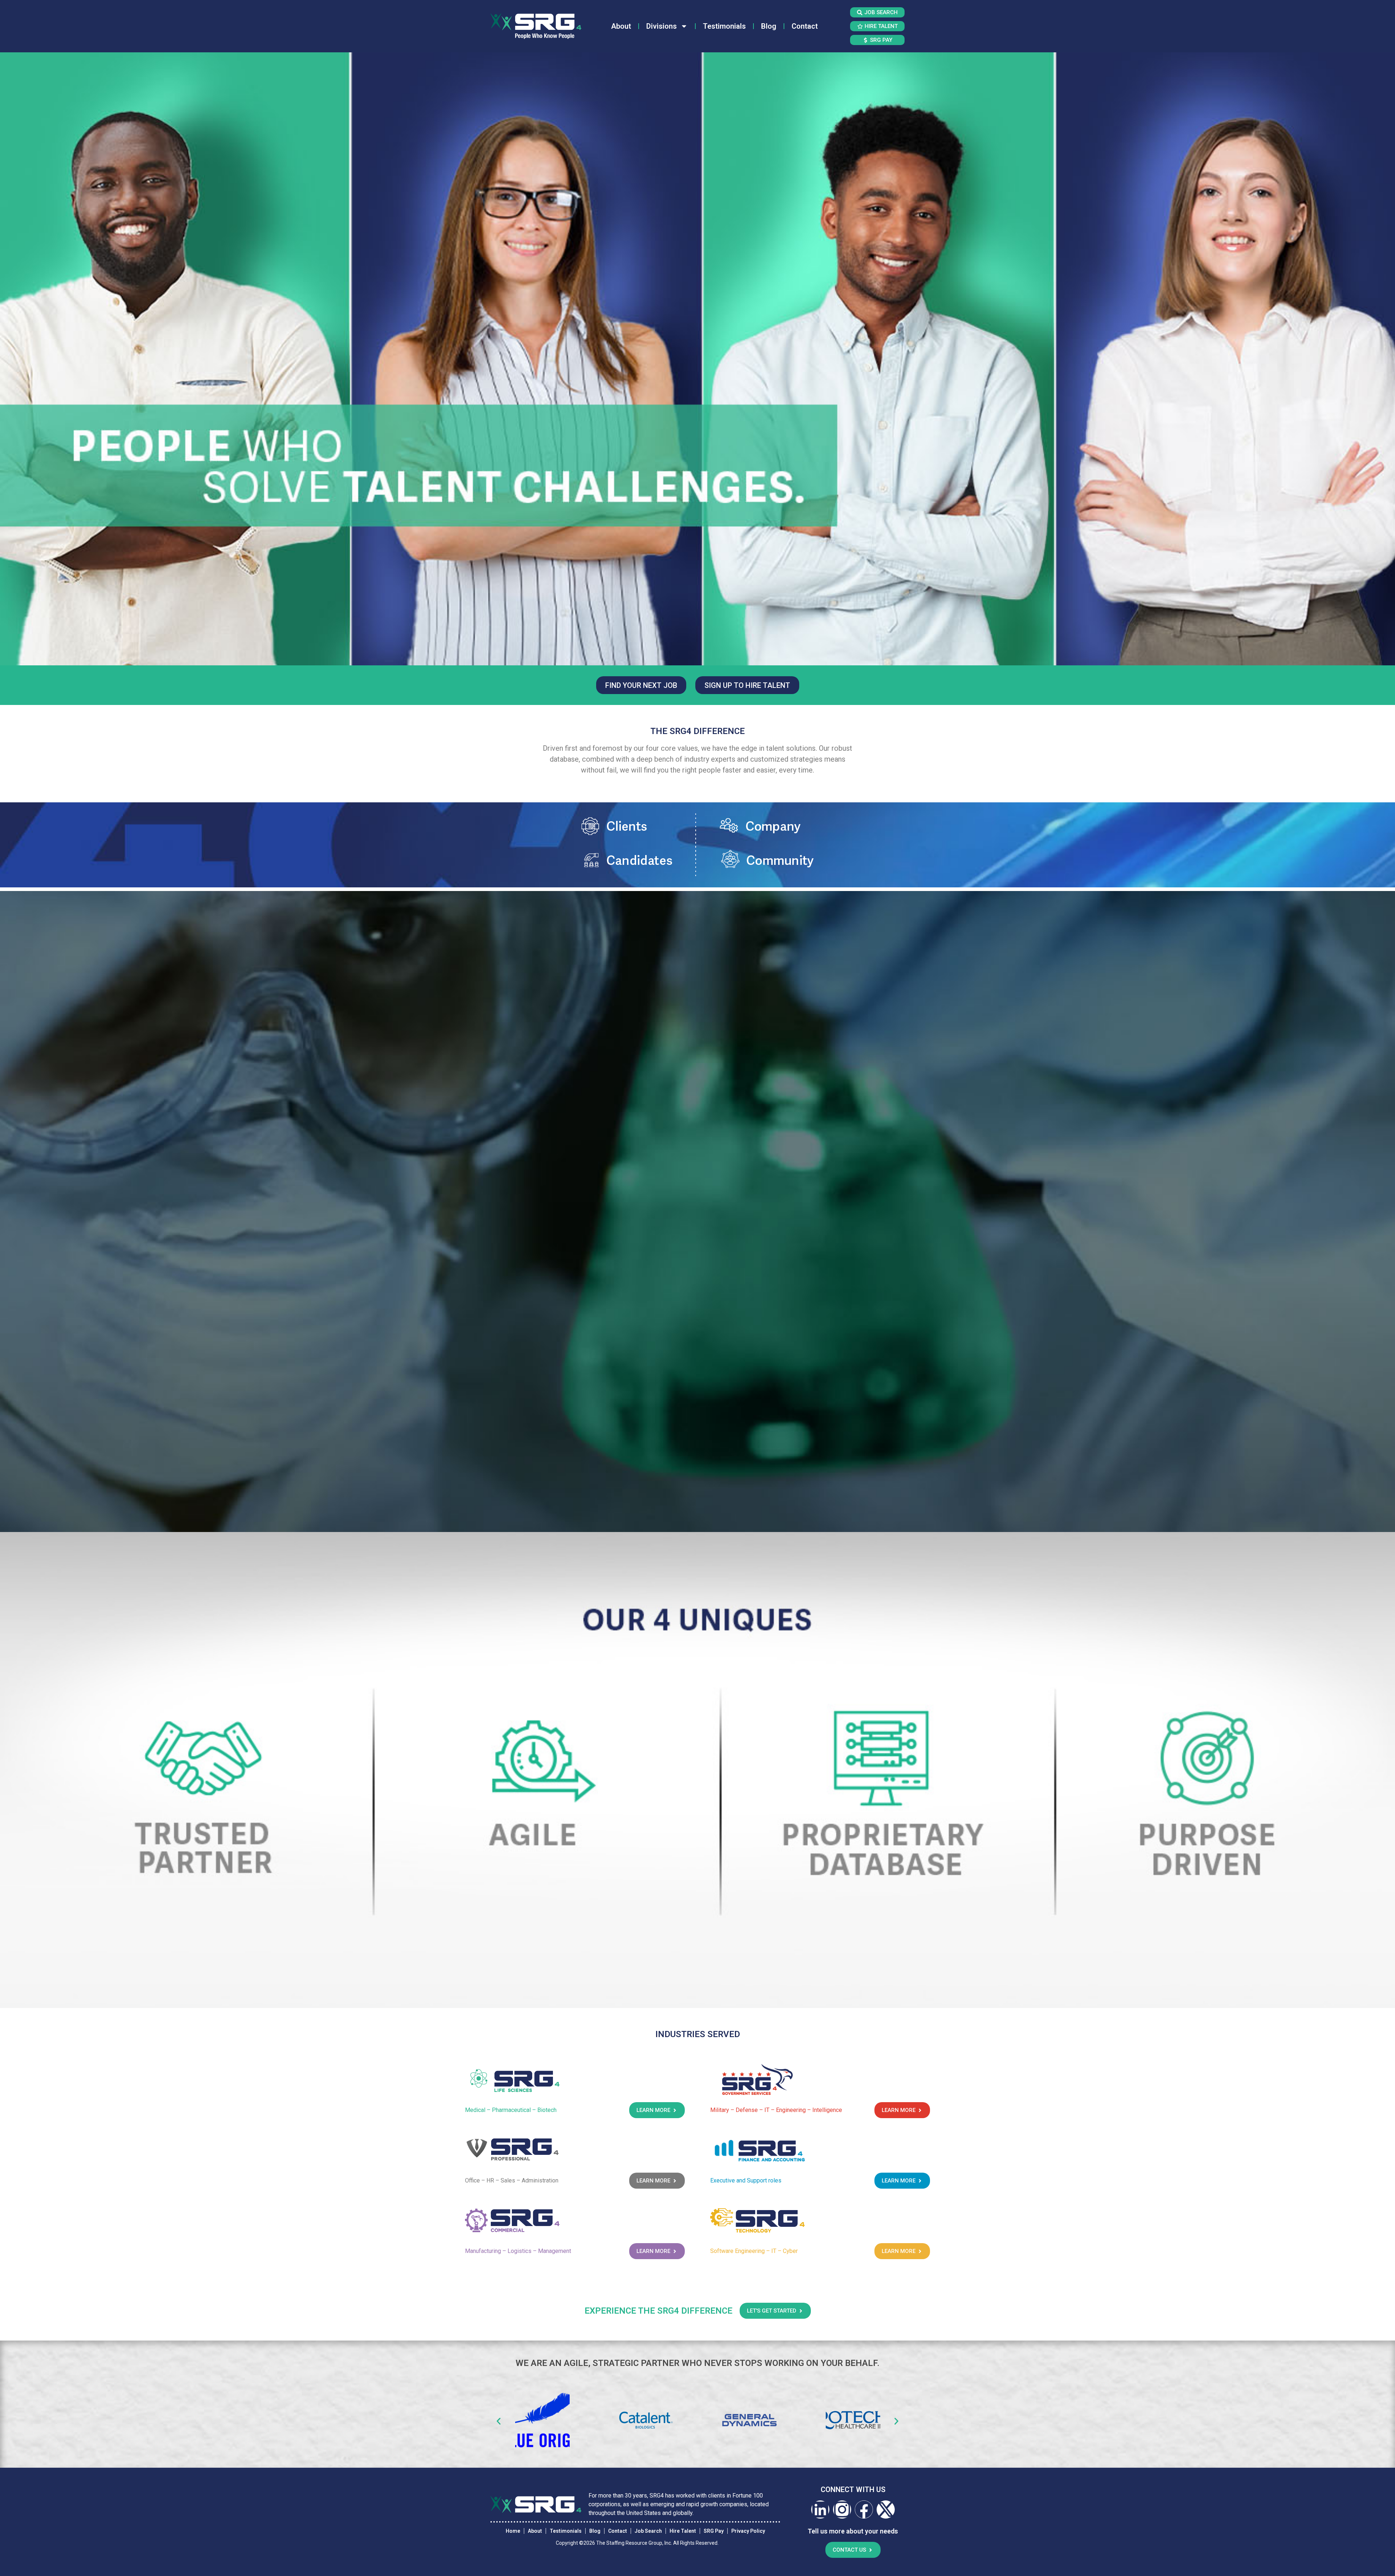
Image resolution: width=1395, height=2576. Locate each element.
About (621, 26)
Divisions (662, 26)
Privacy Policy (748, 2531)
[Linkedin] (820, 2510)
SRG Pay (714, 2531)
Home (513, 2531)
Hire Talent (683, 2531)
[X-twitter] (886, 2510)
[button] (499, 2421)
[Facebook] (864, 2510)
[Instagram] (842, 2510)
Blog (769, 26)
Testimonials (724, 26)
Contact (805, 26)
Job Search (648, 2531)
